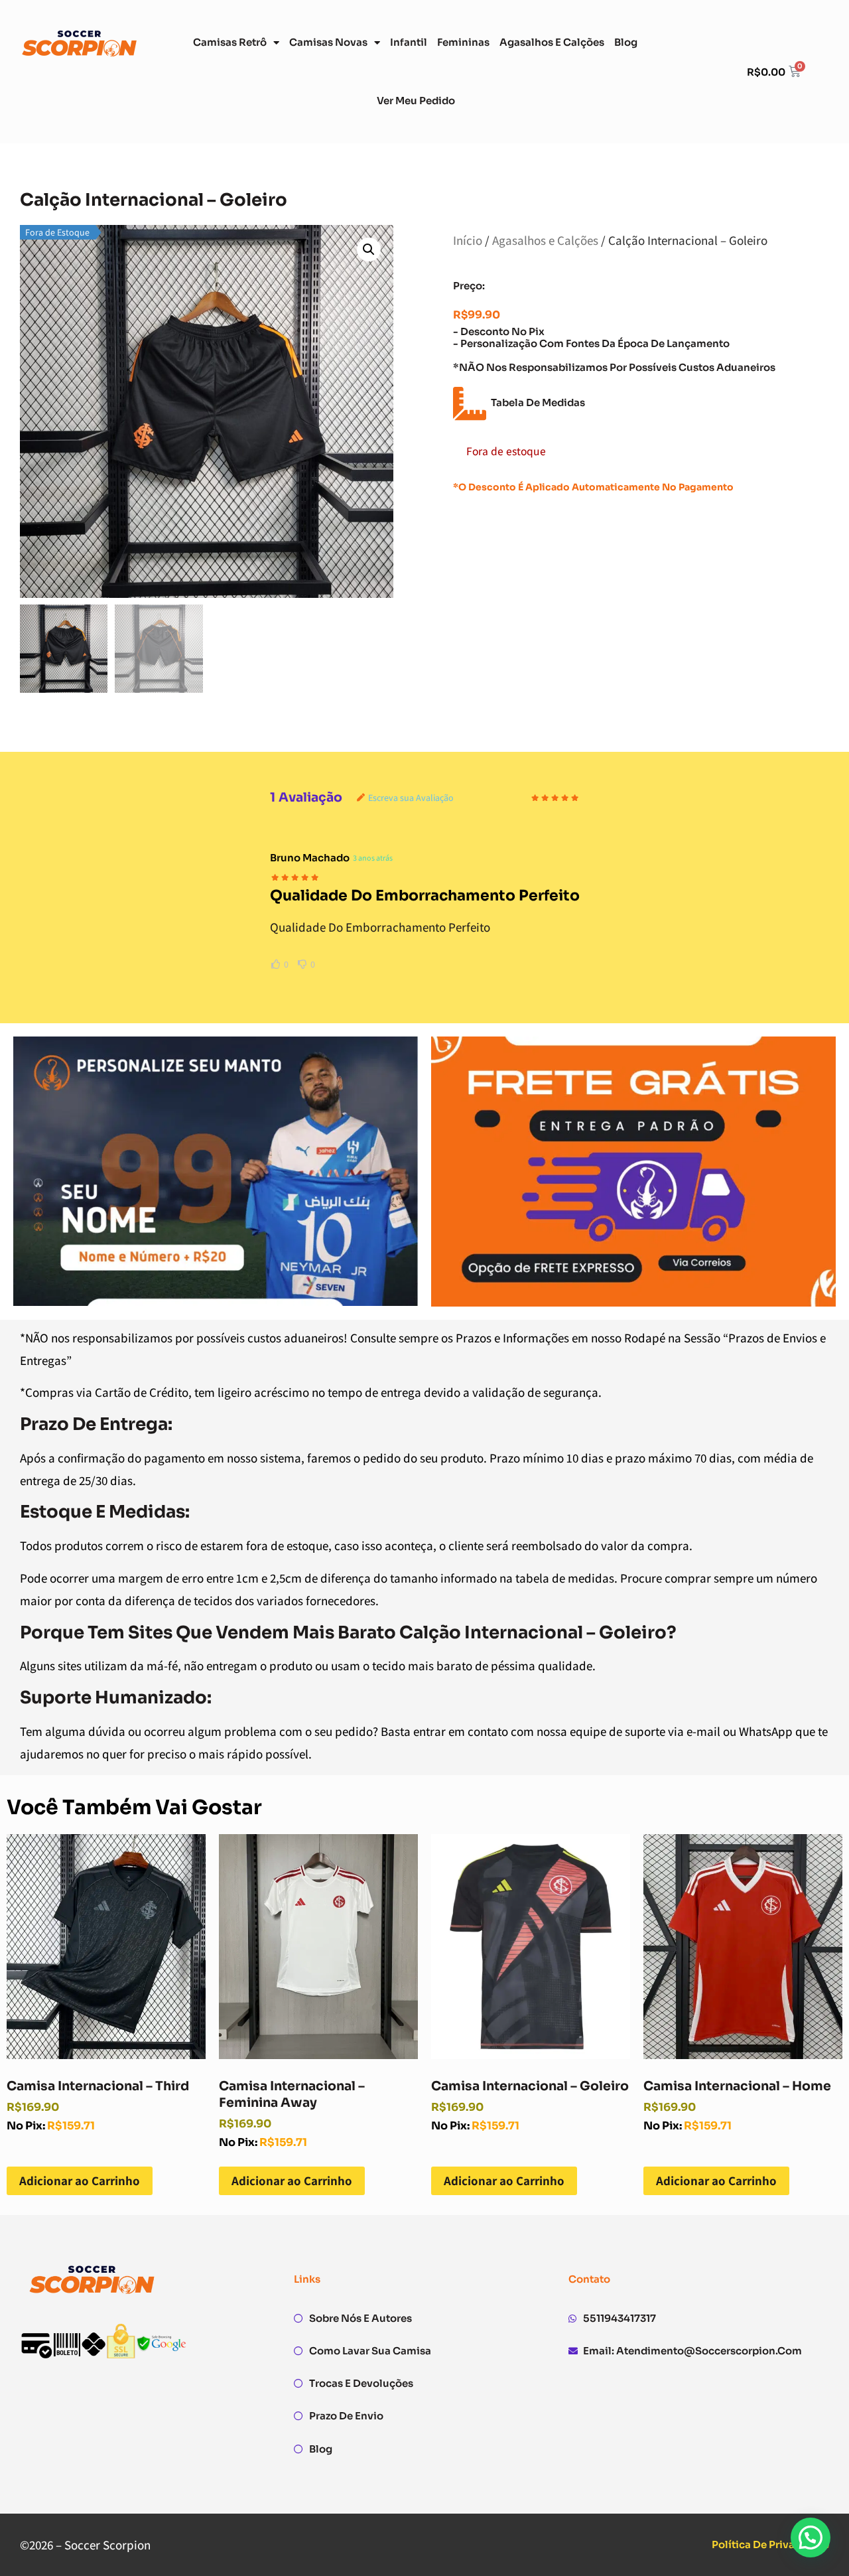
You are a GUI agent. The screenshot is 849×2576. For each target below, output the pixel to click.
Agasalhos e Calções (552, 42)
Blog (626, 42)
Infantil (409, 42)
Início (468, 240)
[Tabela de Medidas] (470, 403)
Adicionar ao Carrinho (80, 2181)
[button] (369, 250)
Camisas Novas (328, 42)
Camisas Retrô (230, 42)
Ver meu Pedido (416, 101)
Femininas (463, 42)
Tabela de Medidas (538, 402)
